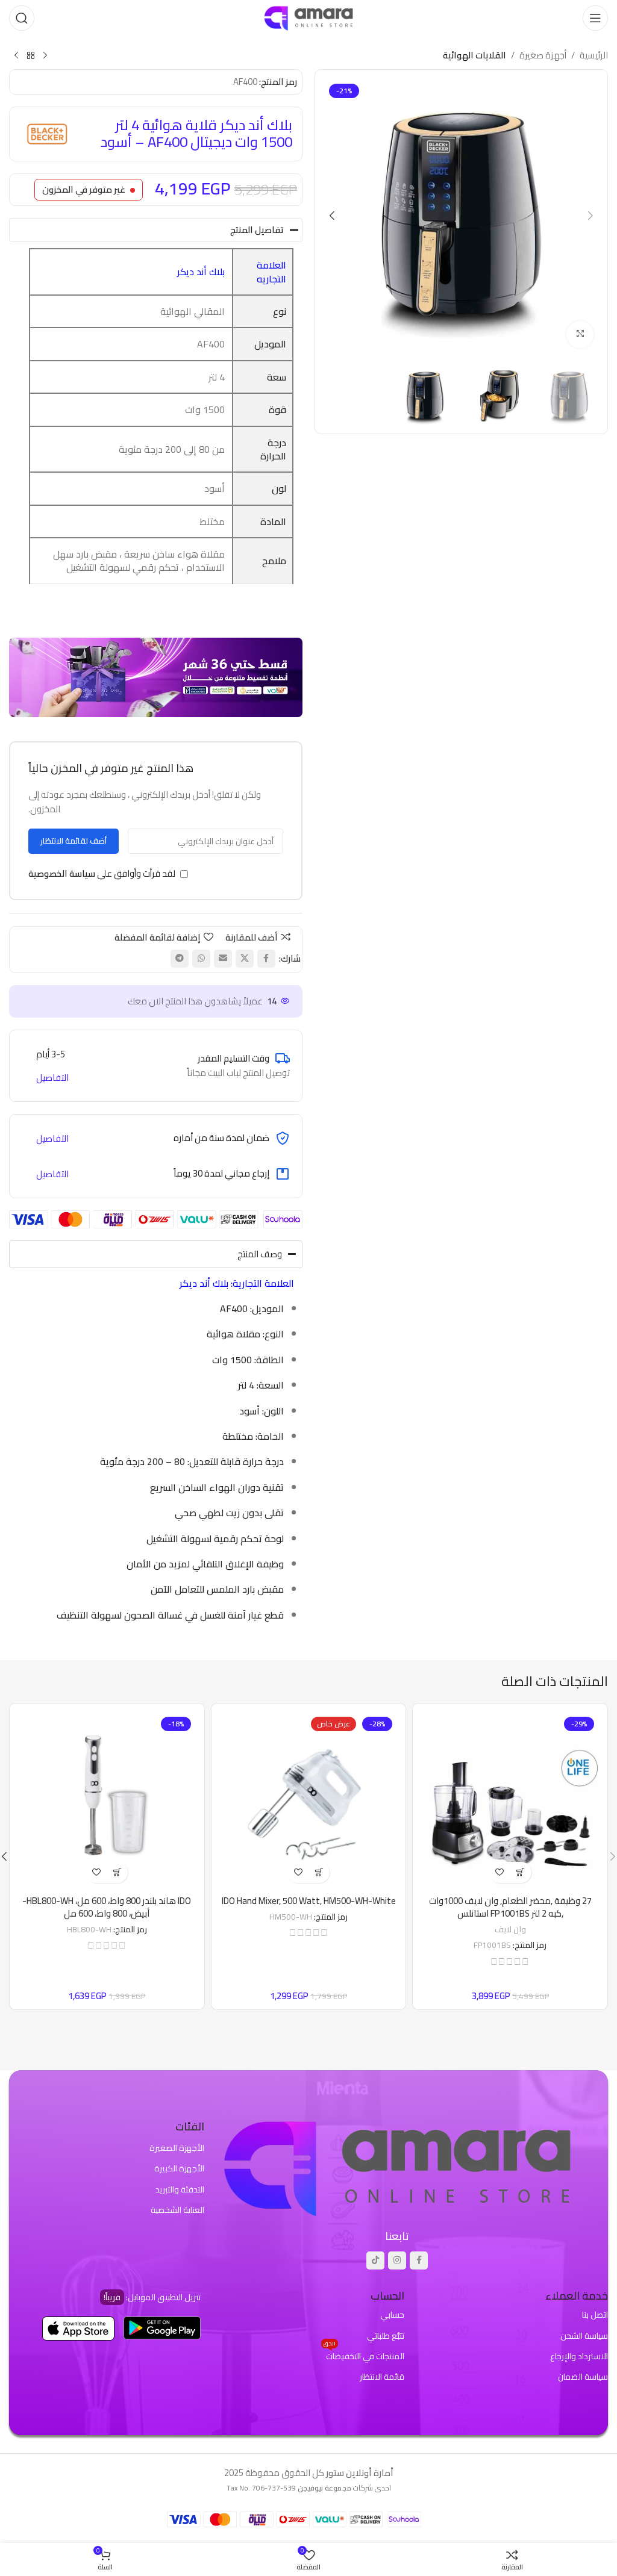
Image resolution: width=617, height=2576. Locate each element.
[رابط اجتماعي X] (245, 959)
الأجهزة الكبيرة (179, 2168)
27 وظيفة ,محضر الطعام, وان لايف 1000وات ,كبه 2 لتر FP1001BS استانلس (510, 1907)
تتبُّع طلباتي (386, 2336)
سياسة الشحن (584, 2336)
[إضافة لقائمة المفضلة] (500, 1872)
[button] (590, 216)
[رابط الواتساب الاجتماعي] (201, 959)
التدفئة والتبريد (180, 2189)
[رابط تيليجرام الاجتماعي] (180, 959)
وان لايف (510, 1929)
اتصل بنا (595, 2315)
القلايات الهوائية (474, 55)
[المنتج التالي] (16, 56)
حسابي (392, 2315)
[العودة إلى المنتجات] (31, 56)
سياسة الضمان (583, 2377)
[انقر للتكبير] (580, 334)
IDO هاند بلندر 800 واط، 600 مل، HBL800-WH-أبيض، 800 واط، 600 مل (107, 1907)
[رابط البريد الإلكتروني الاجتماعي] (223, 959)
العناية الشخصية (177, 2210)
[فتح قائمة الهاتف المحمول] (595, 18)
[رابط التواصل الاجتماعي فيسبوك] (266, 959)
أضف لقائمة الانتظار (74, 841)
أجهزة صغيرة (543, 55)
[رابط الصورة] (397, 2166)
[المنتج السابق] (45, 56)
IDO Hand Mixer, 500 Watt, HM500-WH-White (309, 1901)
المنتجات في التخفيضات (364, 2355)
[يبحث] (22, 18)
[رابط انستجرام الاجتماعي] (397, 2260)
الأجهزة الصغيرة (177, 2148)
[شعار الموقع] (308, 17)
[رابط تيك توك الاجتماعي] (375, 2260)
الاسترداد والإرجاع (579, 2356)
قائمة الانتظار (382, 2377)
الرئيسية (594, 55)
